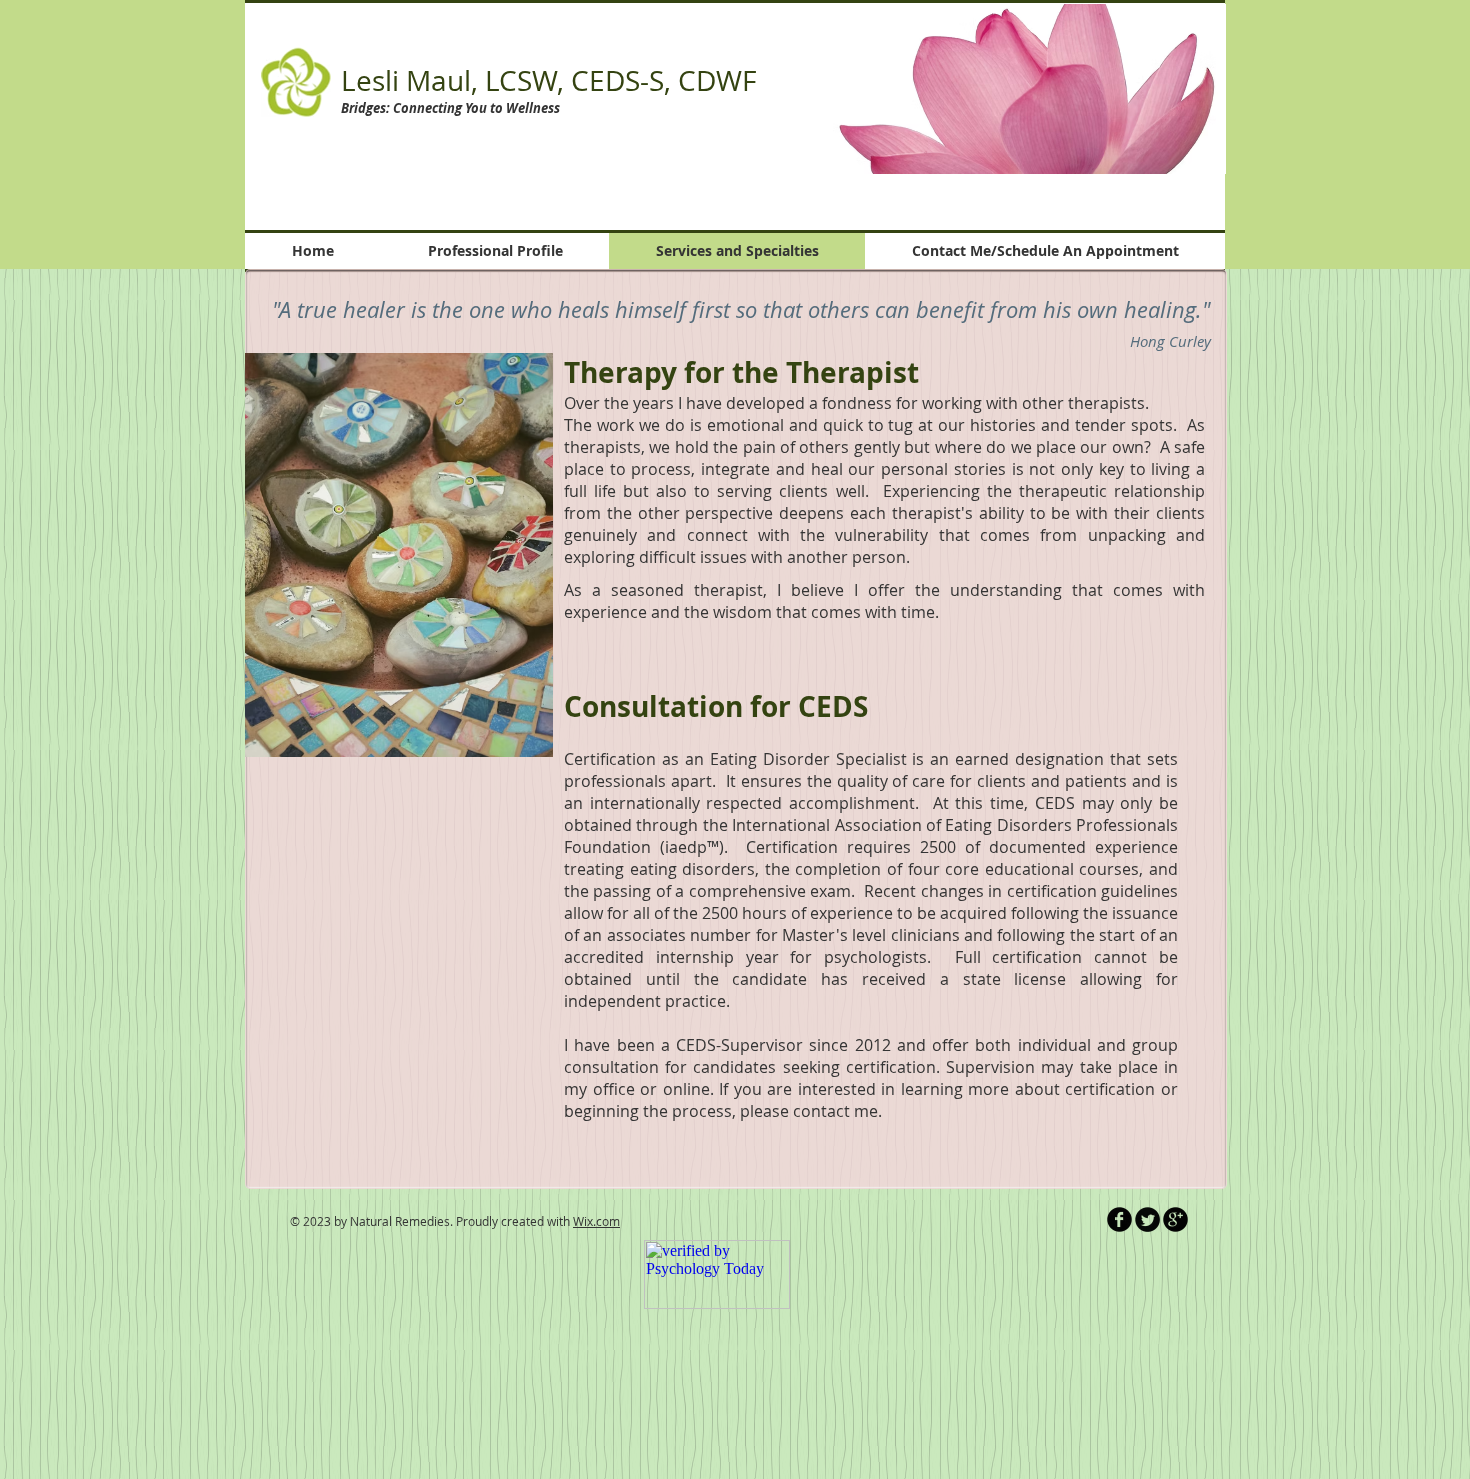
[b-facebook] (1119, 1219)
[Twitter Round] (1147, 1219)
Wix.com (596, 1221)
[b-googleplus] (1175, 1219)
